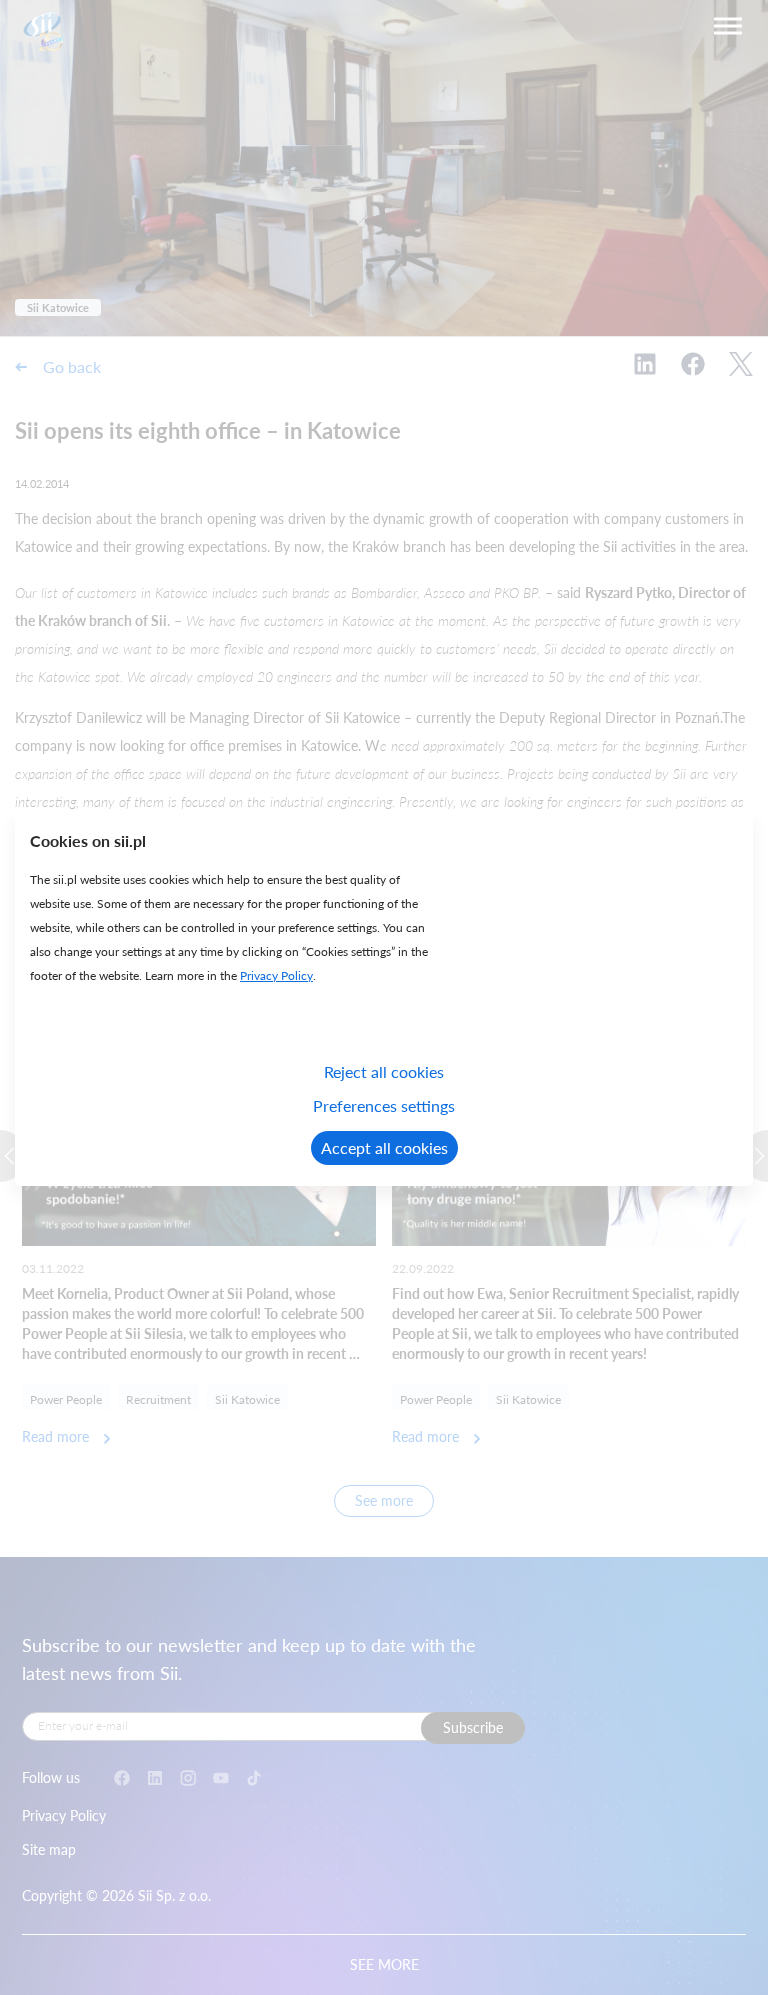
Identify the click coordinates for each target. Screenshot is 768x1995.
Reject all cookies (384, 1071)
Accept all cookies (384, 1147)
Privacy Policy (276, 975)
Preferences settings (384, 1105)
